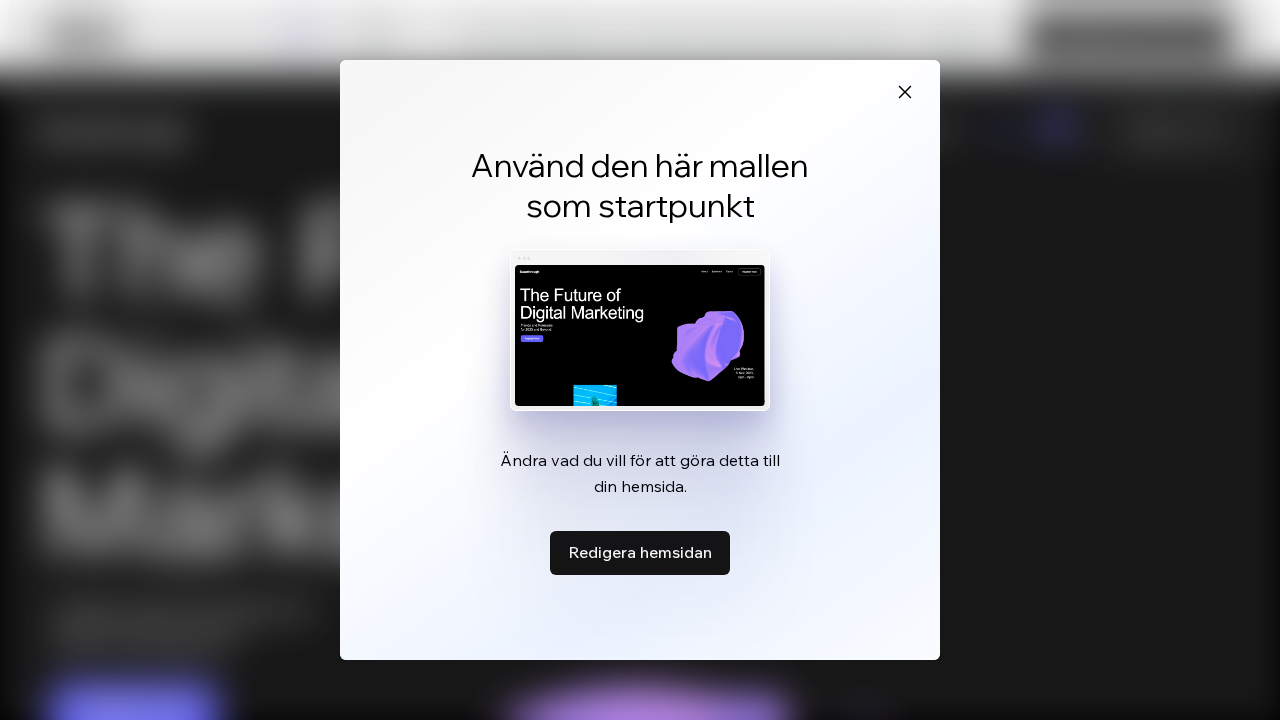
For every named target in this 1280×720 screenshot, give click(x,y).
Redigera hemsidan (640, 552)
